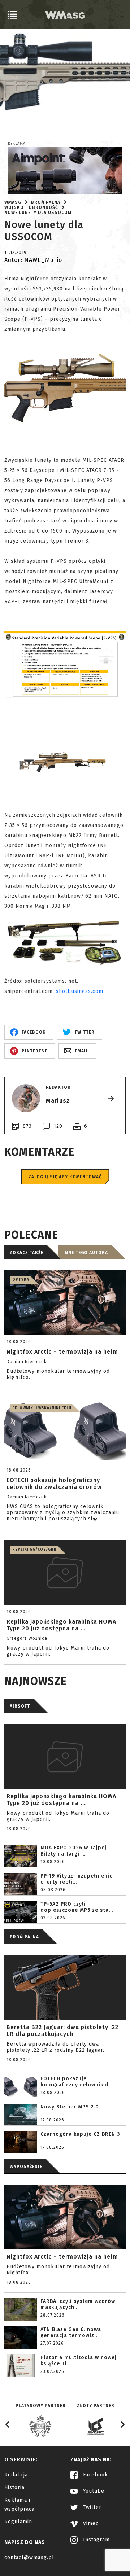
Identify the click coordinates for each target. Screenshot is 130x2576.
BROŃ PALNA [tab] (24, 1937)
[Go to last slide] (8, 2424)
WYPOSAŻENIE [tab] (26, 2167)
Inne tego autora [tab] (86, 1253)
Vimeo (90, 2524)
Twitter (91, 2507)
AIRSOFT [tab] (20, 1706)
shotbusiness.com (80, 991)
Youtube (93, 2491)
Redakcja (16, 2475)
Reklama (17, 144)
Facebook (95, 2475)
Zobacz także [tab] (27, 1253)
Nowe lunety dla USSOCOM (38, 213)
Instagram (96, 2540)
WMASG (13, 202)
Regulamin (18, 2522)
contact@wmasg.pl (29, 2557)
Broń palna (46, 202)
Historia (14, 2487)
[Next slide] (122, 2424)
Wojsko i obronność (31, 207)
